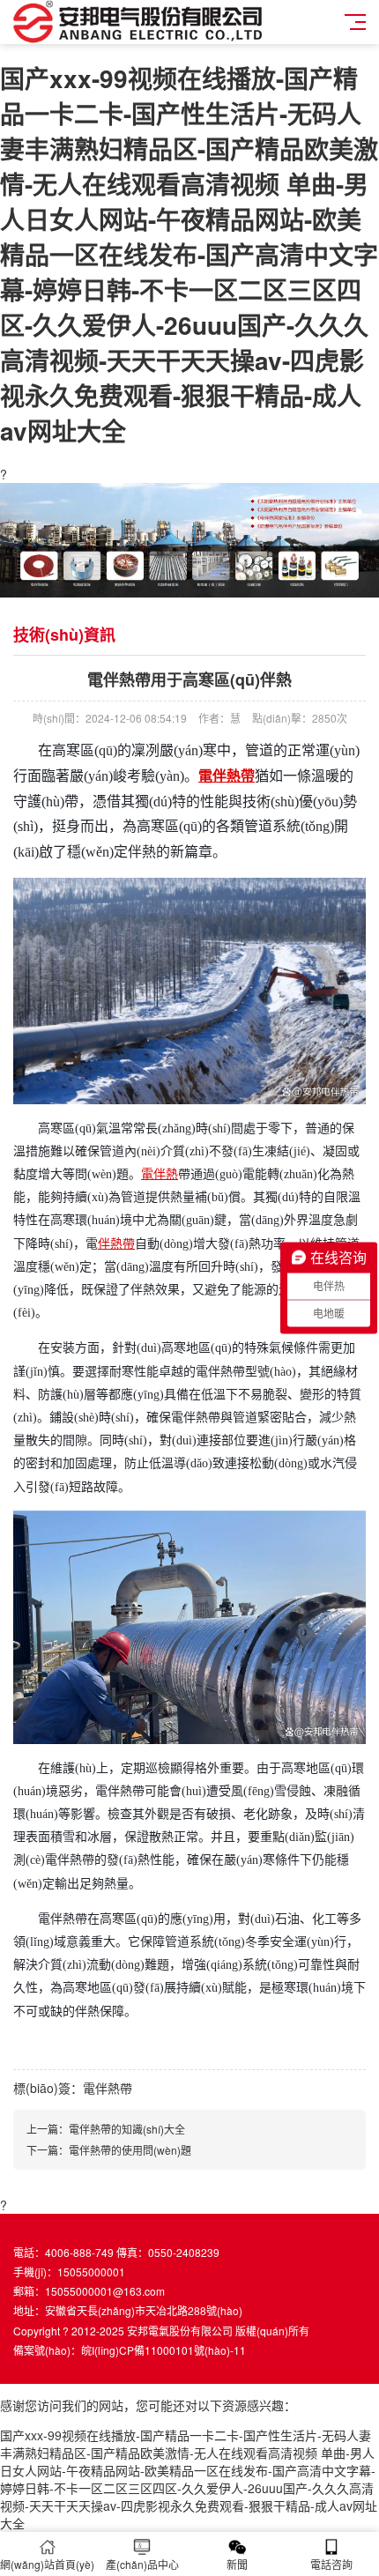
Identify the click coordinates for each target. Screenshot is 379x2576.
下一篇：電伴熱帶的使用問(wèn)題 (109, 2150)
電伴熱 (160, 1174)
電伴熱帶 (227, 776)
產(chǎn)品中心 (142, 2564)
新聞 (237, 2564)
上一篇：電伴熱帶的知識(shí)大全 (106, 2129)
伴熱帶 (116, 1244)
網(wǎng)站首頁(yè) (47, 2564)
